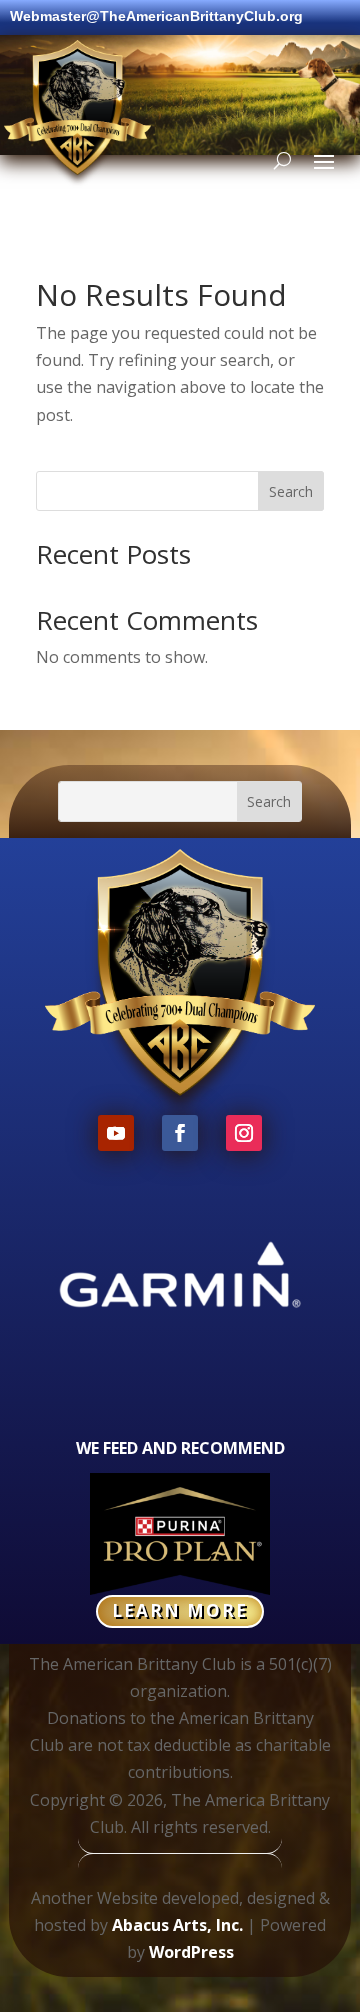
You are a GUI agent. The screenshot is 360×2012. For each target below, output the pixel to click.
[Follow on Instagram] (244, 1133)
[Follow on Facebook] (180, 1133)
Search (291, 491)
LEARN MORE (180, 1610)
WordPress (191, 1952)
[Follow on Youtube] (116, 1133)
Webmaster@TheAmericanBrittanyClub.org (156, 16)
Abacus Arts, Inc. (177, 1925)
